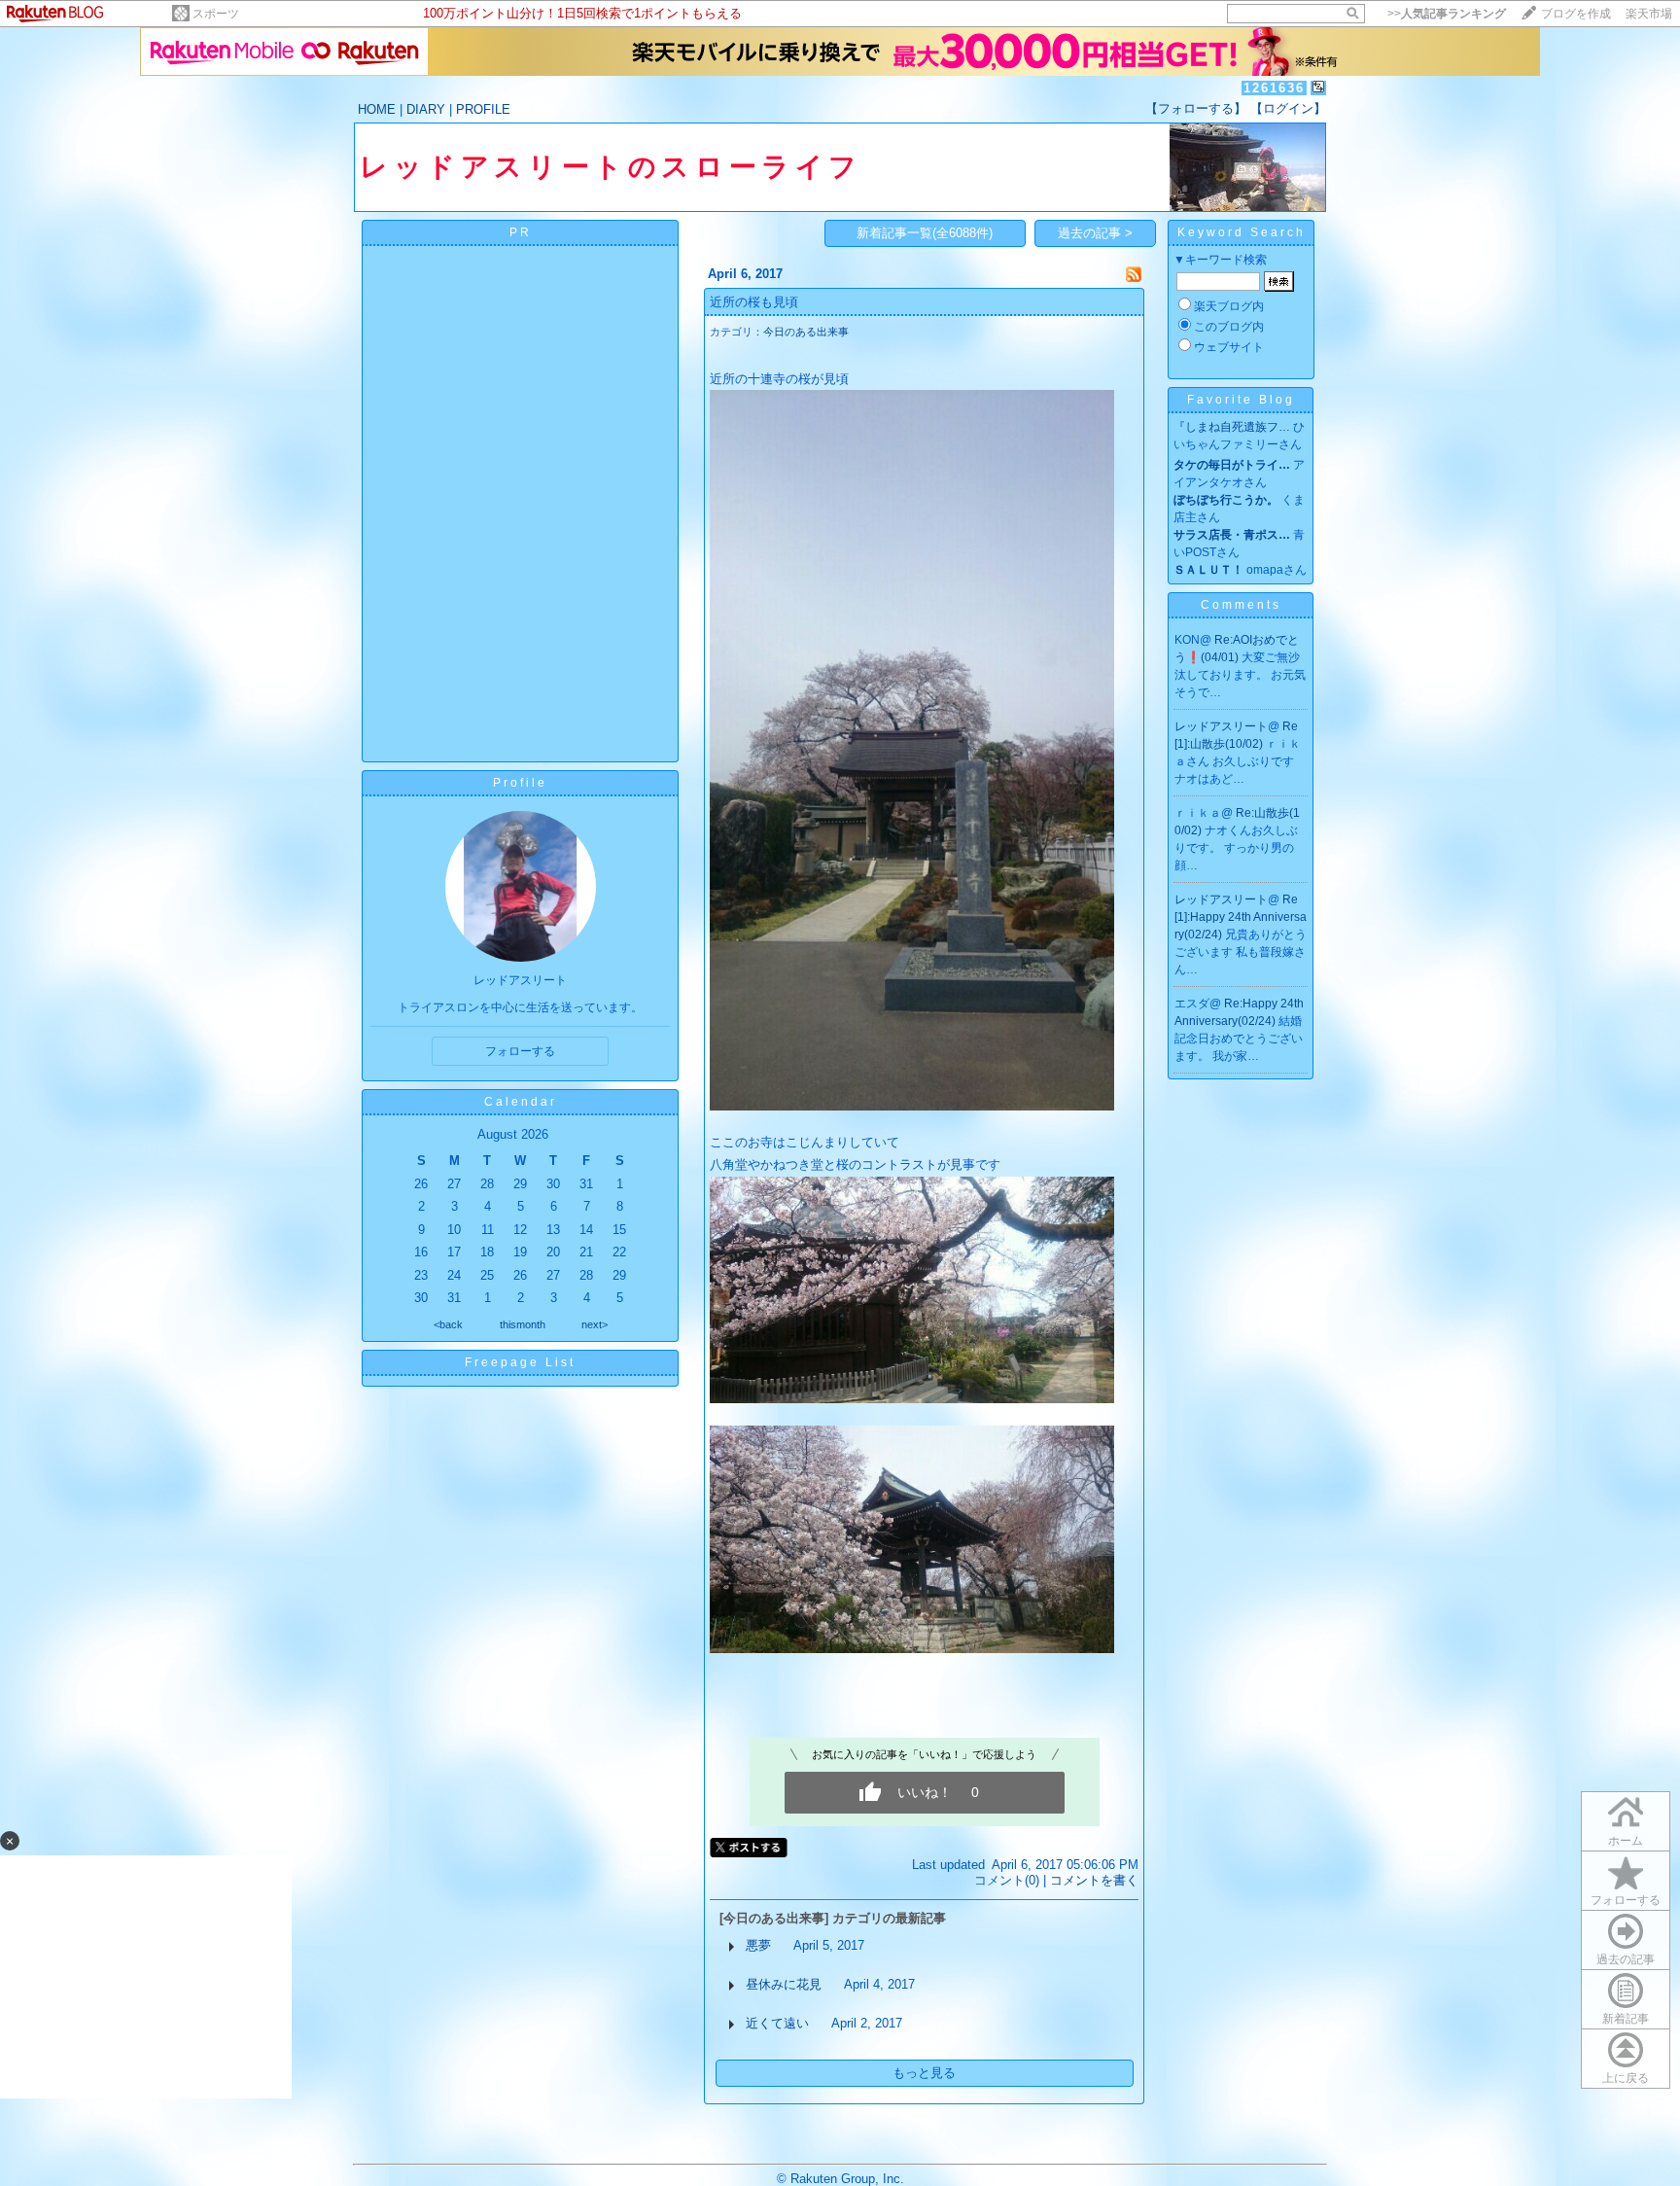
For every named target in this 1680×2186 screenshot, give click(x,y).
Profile (520, 783)
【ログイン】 (1288, 108)
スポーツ (216, 14)
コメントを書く (1094, 1880)
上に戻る (1626, 2078)
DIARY (426, 109)
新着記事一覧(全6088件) (925, 233)
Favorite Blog (1241, 400)
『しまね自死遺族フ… (1232, 427)
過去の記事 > (1095, 233)
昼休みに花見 (784, 1984)
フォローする (1626, 1900)
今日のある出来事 (806, 332)
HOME (377, 109)
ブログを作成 (1576, 14)
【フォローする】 (1196, 108)
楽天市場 (1649, 14)
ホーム (1626, 1841)
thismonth (523, 1324)
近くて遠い (777, 2023)
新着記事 (1626, 2019)
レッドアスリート (1221, 726)
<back (448, 1324)
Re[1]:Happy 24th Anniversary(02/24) (1241, 917)
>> (1447, 14)
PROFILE (483, 109)
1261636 (1274, 88)
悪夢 (758, 1945)
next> (595, 1324)
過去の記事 (1626, 1959)
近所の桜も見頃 (754, 302)
